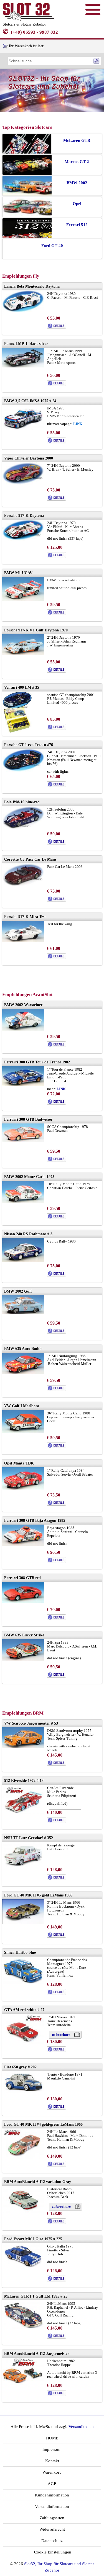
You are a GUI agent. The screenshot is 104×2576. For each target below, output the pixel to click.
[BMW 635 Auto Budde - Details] (56, 1390)
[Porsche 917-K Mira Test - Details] (56, 958)
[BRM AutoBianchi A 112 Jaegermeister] (23, 2384)
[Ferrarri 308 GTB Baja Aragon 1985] (23, 1544)
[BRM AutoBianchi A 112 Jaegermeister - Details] (56, 2395)
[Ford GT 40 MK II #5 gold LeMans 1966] (23, 1923)
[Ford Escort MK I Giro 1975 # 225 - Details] (56, 2280)
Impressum (52, 2449)
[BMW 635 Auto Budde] (23, 1373)
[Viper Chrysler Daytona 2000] (23, 483)
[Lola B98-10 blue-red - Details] (56, 843)
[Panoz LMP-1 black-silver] (23, 366)
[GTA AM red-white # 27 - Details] (56, 2051)
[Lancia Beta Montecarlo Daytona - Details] (56, 328)
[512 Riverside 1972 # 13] (23, 1813)
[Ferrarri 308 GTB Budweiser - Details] (56, 1161)
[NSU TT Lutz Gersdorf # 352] (23, 1865)
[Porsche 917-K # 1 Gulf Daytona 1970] (23, 654)
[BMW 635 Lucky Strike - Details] (56, 1676)
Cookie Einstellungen (52, 2552)
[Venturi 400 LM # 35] (17, 732)
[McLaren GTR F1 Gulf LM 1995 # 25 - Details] (56, 2337)
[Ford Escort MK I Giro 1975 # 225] (23, 2267)
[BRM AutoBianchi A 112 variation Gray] (23, 2212)
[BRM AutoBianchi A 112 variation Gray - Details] (56, 2223)
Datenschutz (52, 2541)
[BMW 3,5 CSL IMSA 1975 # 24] (23, 429)
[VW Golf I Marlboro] (23, 1432)
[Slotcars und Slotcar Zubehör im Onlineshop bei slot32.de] (28, 19)
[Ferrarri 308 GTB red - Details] (56, 1619)
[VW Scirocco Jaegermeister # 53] (23, 1747)
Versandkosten (81, 2427)
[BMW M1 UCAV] (23, 600)
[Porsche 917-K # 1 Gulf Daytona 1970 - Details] (56, 671)
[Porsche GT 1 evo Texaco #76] (23, 770)
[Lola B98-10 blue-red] (23, 828)
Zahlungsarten (52, 2518)
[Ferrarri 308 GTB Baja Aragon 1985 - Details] (56, 1562)
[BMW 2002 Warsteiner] (23, 1029)
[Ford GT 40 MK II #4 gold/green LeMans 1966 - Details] (56, 2166)
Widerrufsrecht (52, 2529)
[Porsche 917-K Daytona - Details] (56, 557)
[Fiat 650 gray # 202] (23, 2092)
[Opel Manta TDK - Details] (56, 1504)
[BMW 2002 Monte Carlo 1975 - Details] (56, 1218)
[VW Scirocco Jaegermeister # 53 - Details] (56, 1764)
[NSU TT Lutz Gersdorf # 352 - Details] (56, 1879)
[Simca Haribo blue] (23, 1983)
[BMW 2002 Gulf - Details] (56, 1333)
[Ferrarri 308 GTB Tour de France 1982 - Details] (56, 1103)
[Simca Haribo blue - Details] (56, 1994)
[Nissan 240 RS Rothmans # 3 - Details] (56, 1275)
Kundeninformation (52, 2495)
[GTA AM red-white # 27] (23, 2043)
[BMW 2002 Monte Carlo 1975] (23, 1202)
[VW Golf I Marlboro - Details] (56, 1447)
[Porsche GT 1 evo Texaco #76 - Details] (56, 786)
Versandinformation (52, 2506)
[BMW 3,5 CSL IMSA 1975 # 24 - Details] (56, 442)
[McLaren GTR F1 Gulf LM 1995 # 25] (23, 2328)
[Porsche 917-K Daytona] (23, 539)
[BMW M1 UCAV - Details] (56, 614)
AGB (52, 2484)
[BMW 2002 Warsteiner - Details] (56, 1046)
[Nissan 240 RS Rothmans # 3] (23, 1261)
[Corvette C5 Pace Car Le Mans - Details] (56, 901)
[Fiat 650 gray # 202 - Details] (56, 2108)
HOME (52, 2438)
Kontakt (52, 2461)
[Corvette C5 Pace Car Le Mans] (23, 886)
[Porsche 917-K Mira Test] (23, 941)
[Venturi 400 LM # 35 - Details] (56, 729)
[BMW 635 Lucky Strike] (23, 1659)
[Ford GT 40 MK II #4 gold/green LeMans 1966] (23, 2158)
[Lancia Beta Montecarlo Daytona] (23, 311)
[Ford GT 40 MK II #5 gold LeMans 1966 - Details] (56, 1936)
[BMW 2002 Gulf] (23, 1313)
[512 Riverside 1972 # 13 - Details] (56, 1822)
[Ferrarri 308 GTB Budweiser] (23, 1141)
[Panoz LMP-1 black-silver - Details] (56, 385)
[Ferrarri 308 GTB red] (23, 1601)
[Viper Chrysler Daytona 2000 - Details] (56, 499)
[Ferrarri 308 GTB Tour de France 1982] (23, 1085)
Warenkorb (52, 2472)
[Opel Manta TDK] (23, 1488)
